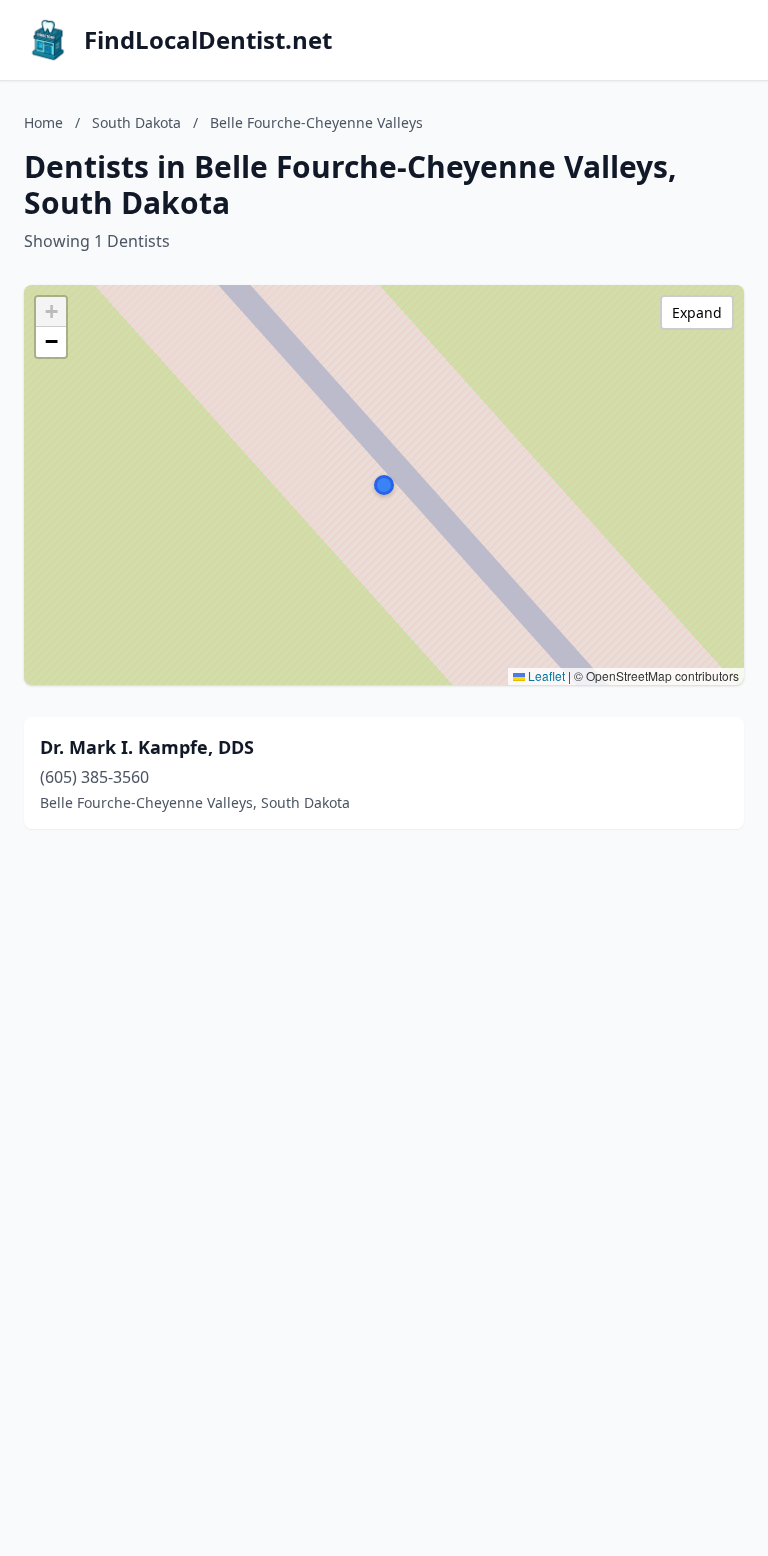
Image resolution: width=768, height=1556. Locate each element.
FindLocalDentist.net (208, 40)
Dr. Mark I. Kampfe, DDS (147, 747)
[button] (384, 485)
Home (43, 122)
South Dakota (136, 122)
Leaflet (545, 675)
